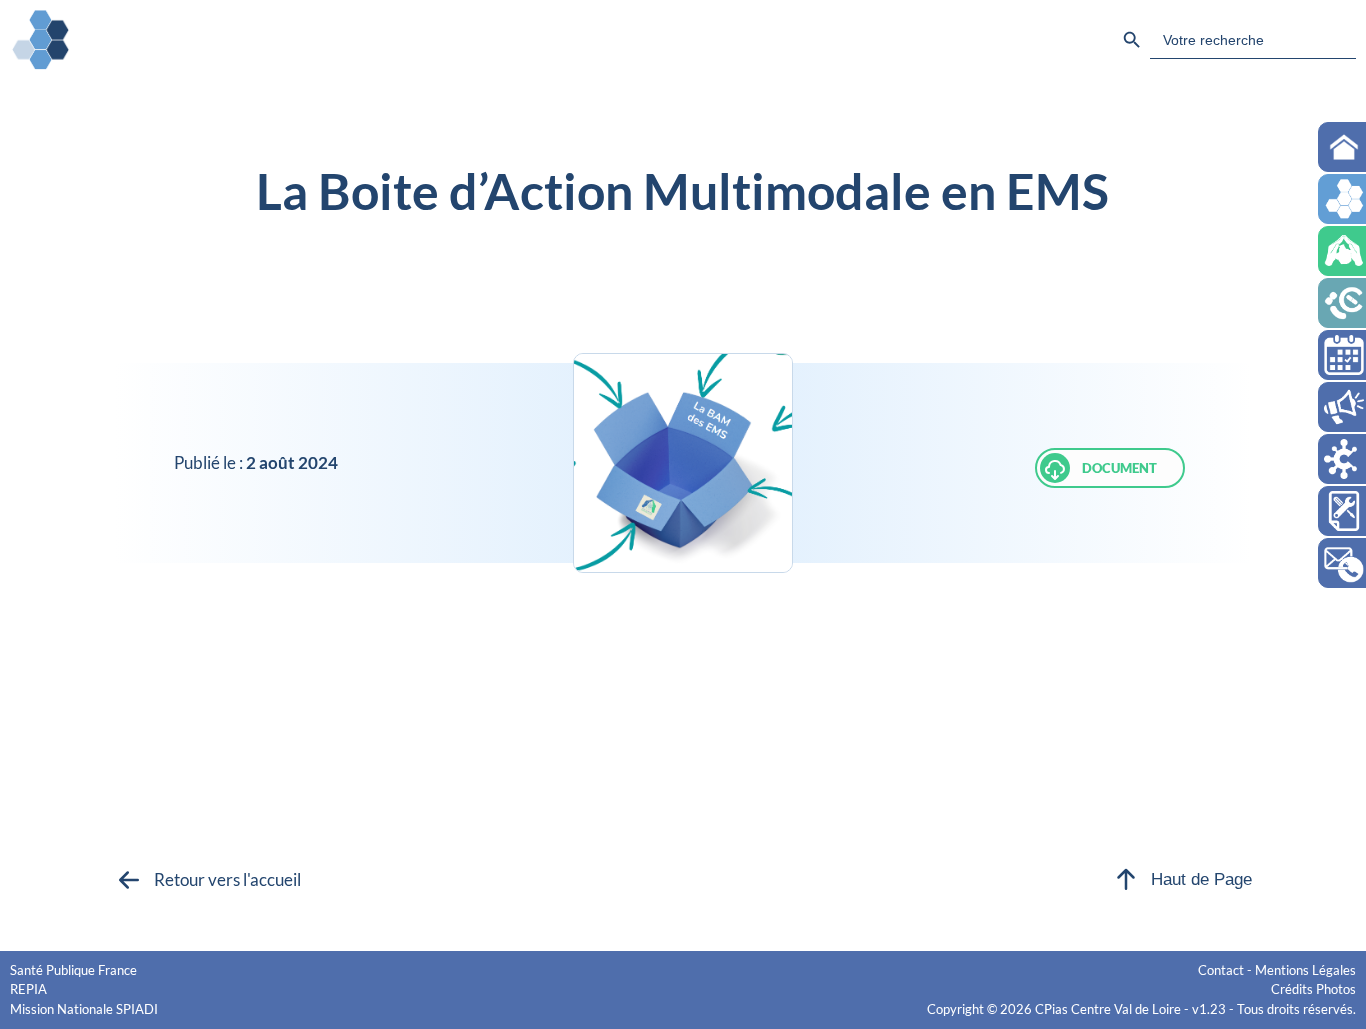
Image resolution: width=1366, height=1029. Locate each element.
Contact (1221, 970)
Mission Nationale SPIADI (84, 1009)
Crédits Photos (1313, 989)
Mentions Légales (1305, 970)
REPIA (28, 989)
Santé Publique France (73, 970)
